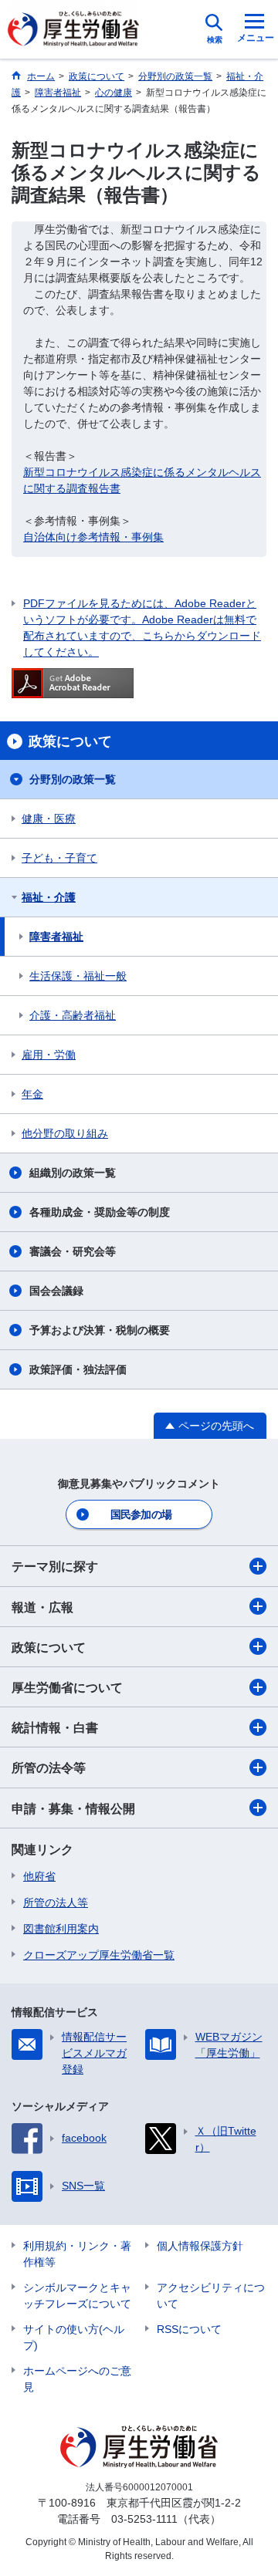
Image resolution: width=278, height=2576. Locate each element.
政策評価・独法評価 (78, 1369)
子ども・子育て (59, 858)
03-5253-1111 (144, 2519)
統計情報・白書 (55, 1728)
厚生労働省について (67, 1688)
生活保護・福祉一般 (78, 976)
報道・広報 (42, 1607)
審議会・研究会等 (73, 1251)
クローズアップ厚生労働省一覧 (99, 1955)
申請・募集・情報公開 (73, 1809)
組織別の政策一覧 (73, 1173)
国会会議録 (56, 1291)
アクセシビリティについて (211, 2296)
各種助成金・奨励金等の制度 (100, 1212)
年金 (32, 1094)
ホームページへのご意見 (77, 2379)
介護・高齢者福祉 (73, 1015)
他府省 (39, 1876)
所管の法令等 (49, 1768)
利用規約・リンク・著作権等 (77, 2254)
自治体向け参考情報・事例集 (93, 537)
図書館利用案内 (61, 1929)
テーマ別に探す (55, 1567)
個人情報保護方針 (200, 2246)
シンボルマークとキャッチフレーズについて (77, 2296)
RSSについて (189, 2329)
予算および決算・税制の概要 (100, 1330)
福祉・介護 (49, 897)
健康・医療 (49, 819)
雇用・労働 (49, 1055)
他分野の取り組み (65, 1133)
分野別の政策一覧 (73, 779)
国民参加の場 (141, 1514)
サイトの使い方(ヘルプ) (74, 2337)
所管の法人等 (56, 1902)
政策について (49, 1648)
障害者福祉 (56, 937)
